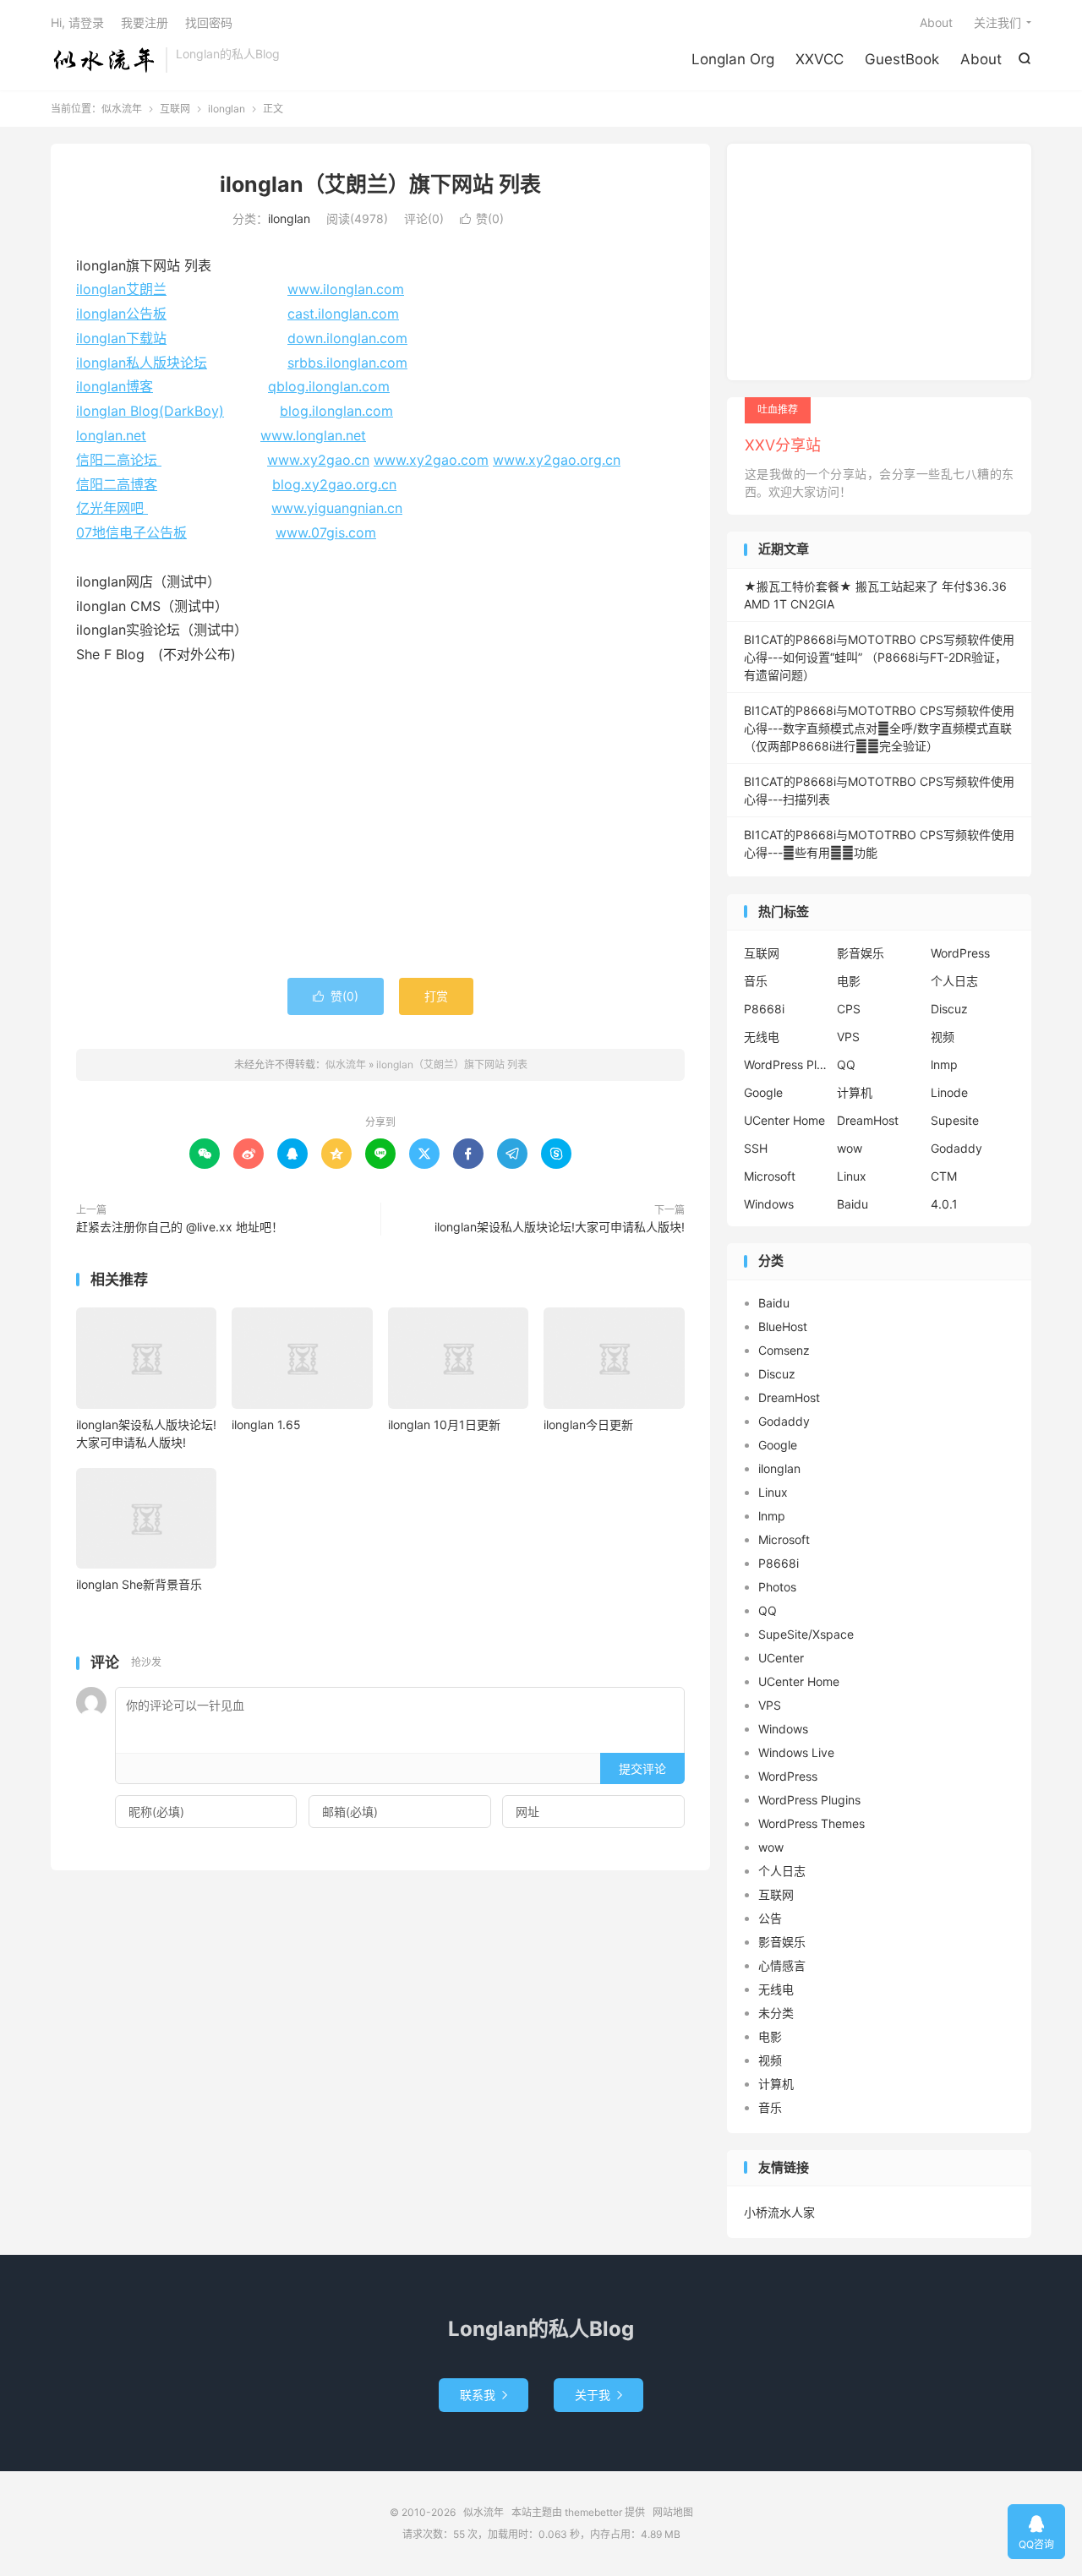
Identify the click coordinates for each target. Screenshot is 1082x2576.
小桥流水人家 (779, 2212)
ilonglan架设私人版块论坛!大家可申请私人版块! (560, 1227)
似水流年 (104, 60)
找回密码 (209, 22)
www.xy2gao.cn (318, 460)
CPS (849, 1009)
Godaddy (956, 1148)
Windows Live (796, 1752)
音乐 (756, 981)
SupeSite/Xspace (806, 1634)
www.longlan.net (313, 435)
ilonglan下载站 (121, 338)
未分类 (776, 2013)
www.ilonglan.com (346, 289)
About (981, 59)
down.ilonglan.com (347, 338)
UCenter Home (784, 1120)
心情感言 (782, 1965)
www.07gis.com (326, 532)
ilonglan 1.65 (266, 1424)
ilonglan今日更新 (588, 1424)
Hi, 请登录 (77, 22)
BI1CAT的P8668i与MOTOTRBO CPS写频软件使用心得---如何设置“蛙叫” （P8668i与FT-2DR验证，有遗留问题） (879, 657)
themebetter (593, 2512)
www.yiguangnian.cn (337, 508)
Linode (949, 1092)
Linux (852, 1176)
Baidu (852, 1204)
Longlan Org (733, 59)
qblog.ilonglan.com (329, 386)
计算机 (855, 1092)
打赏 (436, 996)
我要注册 (145, 22)
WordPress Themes (811, 1823)
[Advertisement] (380, 834)
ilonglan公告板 (121, 314)
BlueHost (783, 1326)
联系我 (484, 2395)
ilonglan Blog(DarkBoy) (150, 411)
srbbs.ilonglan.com (347, 363)
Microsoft (770, 1176)
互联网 (175, 109)
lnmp (944, 1064)
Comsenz (784, 1350)
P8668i (764, 1009)
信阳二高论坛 (119, 460)
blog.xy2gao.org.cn (334, 484)
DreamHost (868, 1120)
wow (850, 1148)
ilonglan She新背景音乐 (139, 1584)
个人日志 (954, 981)
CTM (944, 1176)
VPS (848, 1037)
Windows (769, 1204)
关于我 (598, 2395)
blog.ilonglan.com (336, 411)
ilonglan (227, 109)
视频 (943, 1037)
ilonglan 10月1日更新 (444, 1424)
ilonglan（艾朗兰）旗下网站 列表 (380, 184)
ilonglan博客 (115, 386)
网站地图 (673, 2512)
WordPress (960, 953)
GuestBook (902, 59)
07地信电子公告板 (131, 532)
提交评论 (642, 1768)
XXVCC (820, 59)
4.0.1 (944, 1204)
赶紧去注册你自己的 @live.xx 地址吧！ (180, 1227)
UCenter (781, 1658)
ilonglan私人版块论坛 (142, 363)
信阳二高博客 (117, 484)
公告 (770, 1918)
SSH (756, 1148)
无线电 (762, 1037)
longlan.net (111, 435)
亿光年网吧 (112, 508)
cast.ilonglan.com (343, 314)
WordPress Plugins (786, 1064)
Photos (777, 1587)
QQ (846, 1064)
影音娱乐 (861, 953)
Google (763, 1092)
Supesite (955, 1120)
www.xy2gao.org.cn (557, 460)
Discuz (949, 1009)
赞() (482, 218)
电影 (849, 981)
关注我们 (997, 22)
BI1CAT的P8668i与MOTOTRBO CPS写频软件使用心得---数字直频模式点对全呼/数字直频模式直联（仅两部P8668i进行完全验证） (879, 728)
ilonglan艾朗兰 (121, 289)
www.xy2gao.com (431, 460)
